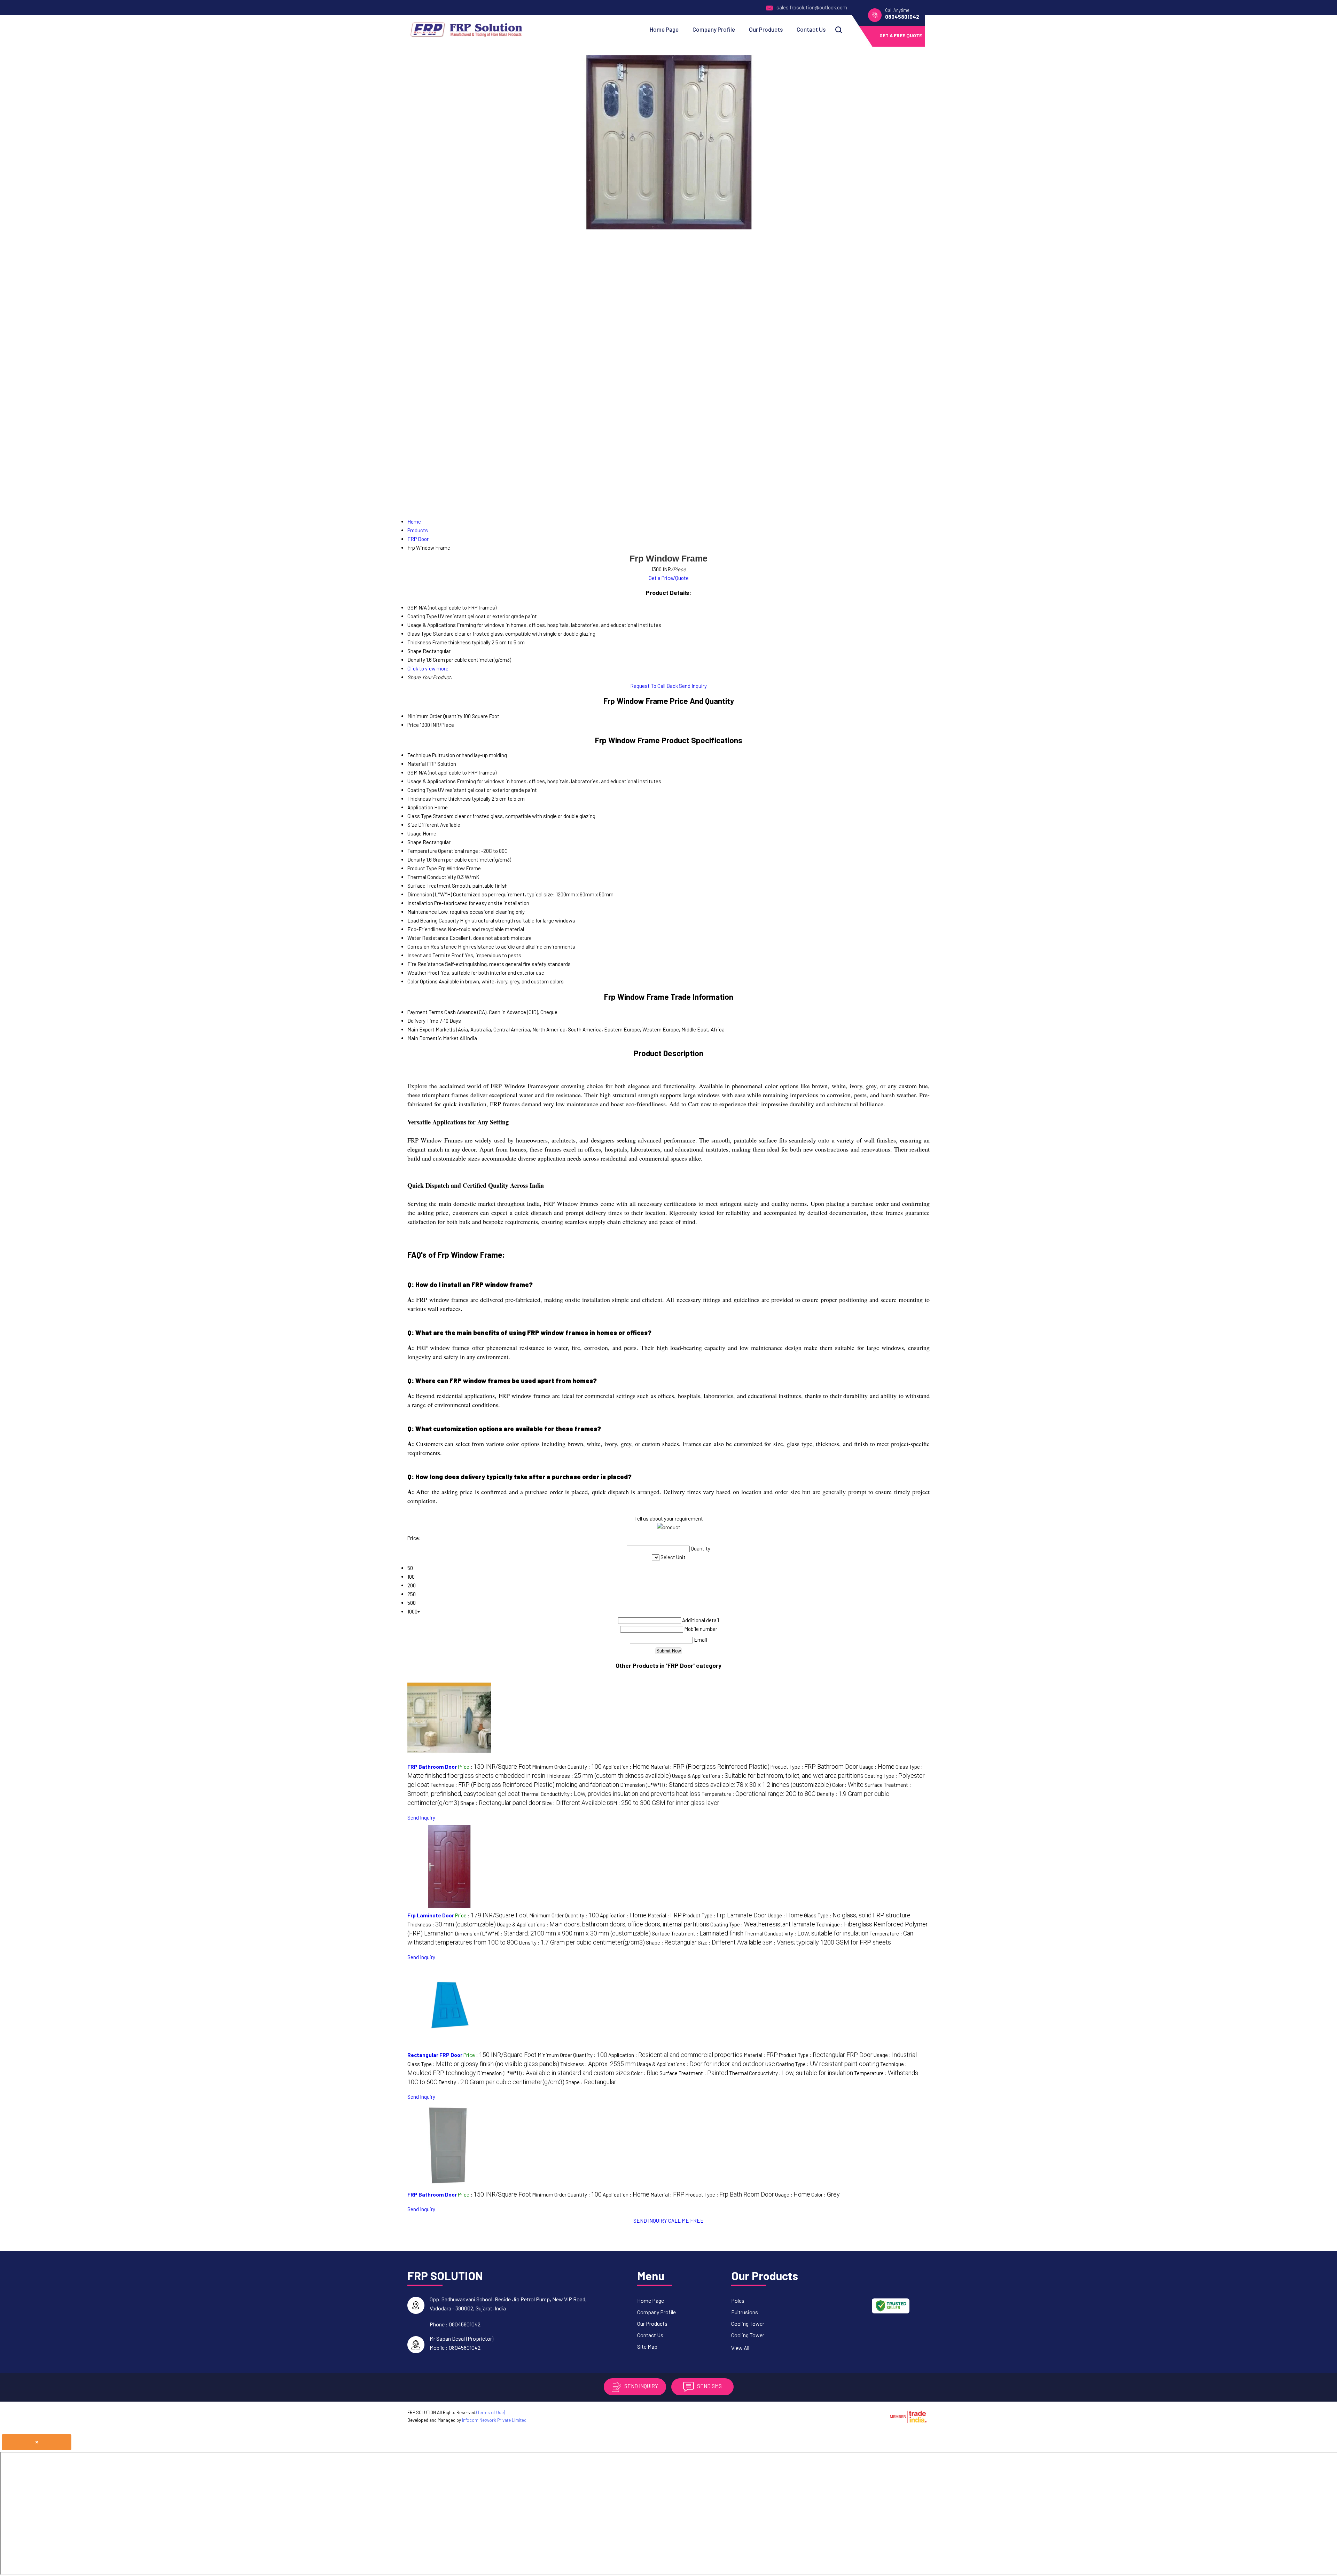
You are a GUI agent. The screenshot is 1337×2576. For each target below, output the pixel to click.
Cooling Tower (748, 2323)
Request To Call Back (654, 686)
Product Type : (814, 1767)
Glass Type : (857, 1915)
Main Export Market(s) (432, 1029)
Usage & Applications (432, 781)
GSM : (663, 1803)
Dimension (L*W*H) (430, 894)
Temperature (422, 851)
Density (416, 859)
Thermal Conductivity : (611, 1794)
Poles (738, 2300)
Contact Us (811, 29)
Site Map (647, 2346)
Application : (626, 1767)
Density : (582, 1942)
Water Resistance (428, 938)
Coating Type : (763, 1924)
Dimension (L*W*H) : (726, 1785)
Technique (419, 755)
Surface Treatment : (698, 1933)
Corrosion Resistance (432, 947)
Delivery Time (423, 1021)
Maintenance (422, 912)
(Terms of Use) (491, 2412)
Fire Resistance (426, 964)
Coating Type (422, 790)
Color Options (423, 981)
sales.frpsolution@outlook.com (812, 7)
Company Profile (714, 29)
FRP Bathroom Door (432, 1767)
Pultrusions (745, 2312)
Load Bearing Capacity (433, 920)
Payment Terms (425, 1012)
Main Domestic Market (433, 1038)
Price (413, 725)
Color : (848, 1785)
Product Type (422, 868)
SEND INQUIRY (650, 2221)
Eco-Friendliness (427, 929)
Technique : (525, 1785)
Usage (415, 833)
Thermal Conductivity (432, 877)
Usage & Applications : (768, 1776)
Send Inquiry (693, 686)
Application (420, 807)
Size (412, 825)
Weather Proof (424, 973)
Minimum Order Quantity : (567, 1767)
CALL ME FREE (686, 2221)
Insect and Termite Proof (436, 955)
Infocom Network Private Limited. (495, 2420)
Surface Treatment (429, 886)
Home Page (664, 29)
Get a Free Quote (901, 35)
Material (417, 764)
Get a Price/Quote (669, 578)
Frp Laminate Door (431, 1915)
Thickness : (609, 1776)
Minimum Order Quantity (435, 716)
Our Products (766, 29)
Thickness (419, 799)
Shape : (501, 1803)
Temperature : (759, 1794)
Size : (574, 1803)
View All (740, 2348)
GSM (412, 772)
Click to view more (428, 668)
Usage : (877, 1767)
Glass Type (420, 816)
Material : (710, 1767)
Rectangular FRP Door (435, 2055)
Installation (420, 903)
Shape (415, 842)
